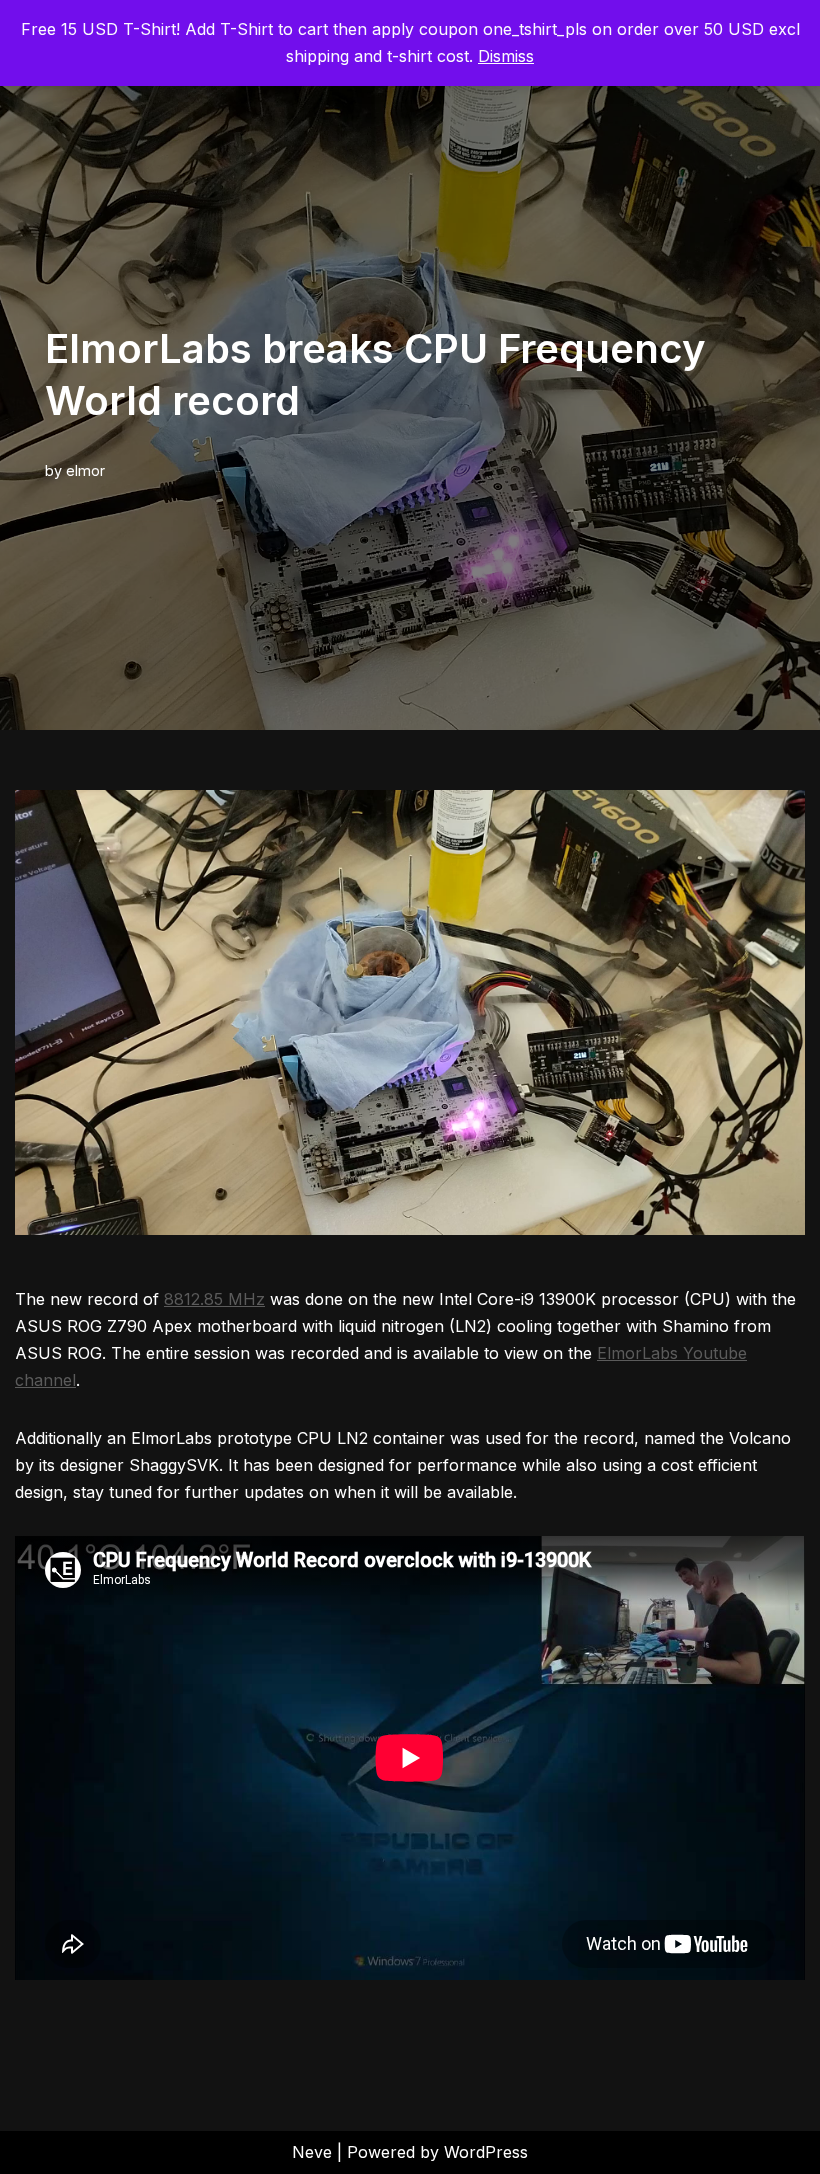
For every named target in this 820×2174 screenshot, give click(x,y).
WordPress (486, 2152)
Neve (312, 2152)
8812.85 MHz (214, 1299)
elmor (85, 470)
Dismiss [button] (506, 56)
